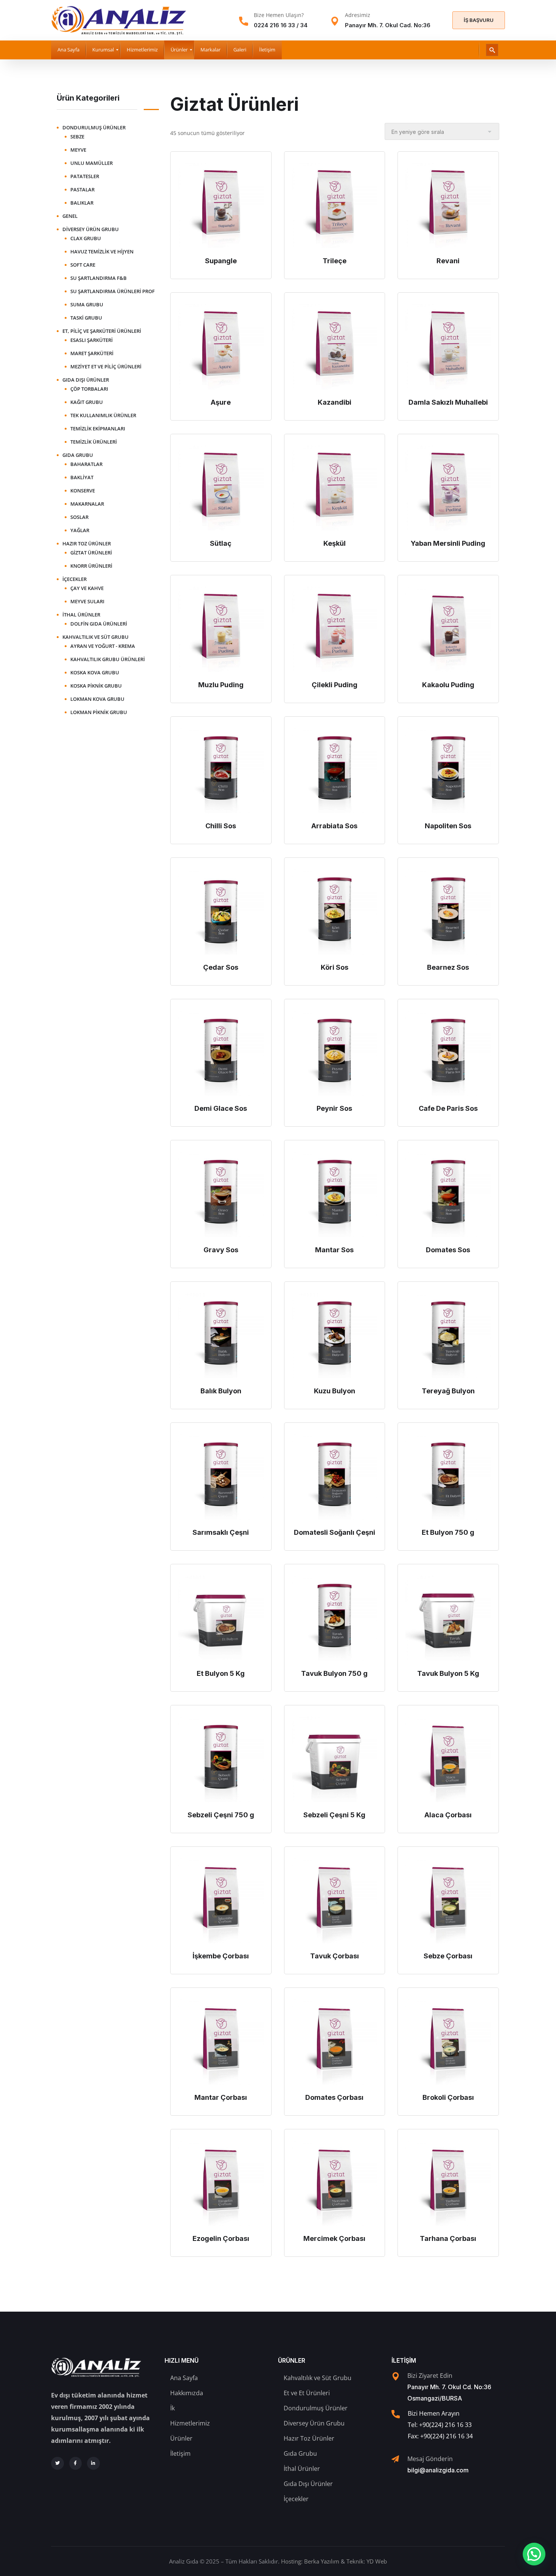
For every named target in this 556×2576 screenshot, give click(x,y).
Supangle (221, 261)
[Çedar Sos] (221, 912)
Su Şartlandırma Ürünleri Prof (113, 291)
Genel (70, 216)
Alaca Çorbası (448, 1815)
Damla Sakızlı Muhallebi (448, 402)
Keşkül (335, 543)
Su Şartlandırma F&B (99, 278)
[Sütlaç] (221, 488)
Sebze (77, 137)
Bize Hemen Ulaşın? (279, 15)
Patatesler (85, 176)
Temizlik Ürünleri (94, 442)
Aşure (221, 402)
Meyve (78, 150)
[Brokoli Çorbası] (448, 2042)
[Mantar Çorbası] (221, 2042)
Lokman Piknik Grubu (99, 712)
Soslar (79, 517)
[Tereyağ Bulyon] (448, 1336)
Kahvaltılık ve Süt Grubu (96, 637)
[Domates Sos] (448, 1194)
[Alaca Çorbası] (448, 1759)
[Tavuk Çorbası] (335, 1901)
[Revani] (448, 206)
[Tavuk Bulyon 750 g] (335, 1618)
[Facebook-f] (76, 2463)
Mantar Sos (334, 1250)
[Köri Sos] (335, 912)
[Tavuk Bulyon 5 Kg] (448, 1618)
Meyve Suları (87, 601)
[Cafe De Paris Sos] (448, 1053)
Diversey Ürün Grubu (91, 229)
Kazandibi (335, 402)
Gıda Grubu (78, 455)
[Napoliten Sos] (448, 771)
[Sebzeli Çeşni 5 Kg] (335, 1759)
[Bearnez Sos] (448, 912)
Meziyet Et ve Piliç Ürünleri (106, 366)
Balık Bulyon (221, 1391)
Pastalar (82, 189)
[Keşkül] (335, 488)
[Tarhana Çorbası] (448, 2183)
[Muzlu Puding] (221, 629)
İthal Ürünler (81, 615)
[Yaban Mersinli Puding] (448, 488)
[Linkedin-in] (93, 2463)
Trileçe (335, 261)
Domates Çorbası (334, 2097)
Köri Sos (335, 967)
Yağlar (80, 530)
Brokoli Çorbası (448, 2097)
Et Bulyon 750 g (448, 1532)
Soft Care (83, 265)
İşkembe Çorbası (221, 1956)
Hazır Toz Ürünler (87, 543)
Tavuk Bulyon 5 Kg (448, 1673)
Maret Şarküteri (92, 353)
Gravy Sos (221, 1250)
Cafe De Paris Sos (448, 1108)
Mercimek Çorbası (334, 2238)
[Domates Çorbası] (335, 2042)
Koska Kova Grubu (95, 672)
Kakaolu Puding (448, 685)
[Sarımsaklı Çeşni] (221, 1477)
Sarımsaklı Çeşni (221, 1532)
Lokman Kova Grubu (97, 699)
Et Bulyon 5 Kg (221, 1673)
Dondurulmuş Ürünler (94, 127)
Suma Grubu (87, 304)
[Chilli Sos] (221, 771)
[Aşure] (221, 347)
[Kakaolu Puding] (448, 629)
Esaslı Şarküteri (92, 340)
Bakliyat (82, 477)
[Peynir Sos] (335, 1053)
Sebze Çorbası (448, 1956)
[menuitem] (68, 50)
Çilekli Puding (335, 685)
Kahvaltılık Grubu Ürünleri (108, 659)
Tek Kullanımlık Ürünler (103, 415)
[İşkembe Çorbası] (221, 1901)
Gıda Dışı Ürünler (86, 380)
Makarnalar (87, 504)
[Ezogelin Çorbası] (221, 2183)
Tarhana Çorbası (448, 2238)
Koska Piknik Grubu (96, 686)
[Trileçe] (335, 206)
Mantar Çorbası (221, 2097)
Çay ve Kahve (87, 588)
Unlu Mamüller (92, 163)
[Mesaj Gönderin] (395, 2459)
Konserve (83, 491)
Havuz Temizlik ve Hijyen (102, 252)
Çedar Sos (221, 967)
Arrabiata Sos (334, 826)
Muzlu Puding (221, 685)
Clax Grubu (86, 238)
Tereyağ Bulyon (448, 1391)
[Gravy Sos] (221, 1194)
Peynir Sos (334, 1108)
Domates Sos (448, 1250)
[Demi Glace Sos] (221, 1053)
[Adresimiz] (335, 21)
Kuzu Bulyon (335, 1391)
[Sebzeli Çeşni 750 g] (221, 1759)
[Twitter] (57, 2463)
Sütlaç (221, 543)
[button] (534, 2554)
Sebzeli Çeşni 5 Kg (334, 1815)
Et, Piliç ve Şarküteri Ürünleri (102, 331)
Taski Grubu (86, 318)
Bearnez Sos (448, 967)
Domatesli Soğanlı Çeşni (335, 1532)
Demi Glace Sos (221, 1108)
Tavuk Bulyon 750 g (334, 1673)
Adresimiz (358, 15)
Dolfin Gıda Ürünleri (99, 624)
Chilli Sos (221, 826)
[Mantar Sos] (335, 1194)
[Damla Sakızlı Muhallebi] (448, 347)
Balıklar (82, 203)
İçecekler (75, 579)
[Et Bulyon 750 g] (448, 1477)
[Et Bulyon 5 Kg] (221, 1618)
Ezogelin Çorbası (221, 2238)
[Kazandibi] (335, 347)
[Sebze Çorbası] (448, 1901)
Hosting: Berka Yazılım (310, 2561)
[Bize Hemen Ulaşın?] (244, 21)
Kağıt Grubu (87, 402)
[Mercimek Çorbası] (335, 2183)
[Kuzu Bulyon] (335, 1336)
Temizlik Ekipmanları (98, 429)
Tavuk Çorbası (335, 1956)
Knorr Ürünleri (91, 566)
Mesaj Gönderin (430, 2459)
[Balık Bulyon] (221, 1336)
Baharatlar (86, 464)
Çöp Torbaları (89, 389)
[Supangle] (221, 206)
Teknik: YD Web (367, 2561)
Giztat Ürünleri (91, 553)
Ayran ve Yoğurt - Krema (103, 646)
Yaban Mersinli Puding (448, 543)
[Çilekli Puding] (335, 629)
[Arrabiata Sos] (335, 771)
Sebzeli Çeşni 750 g (221, 1815)
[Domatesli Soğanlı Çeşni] (335, 1477)
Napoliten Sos (448, 826)
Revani (448, 261)
